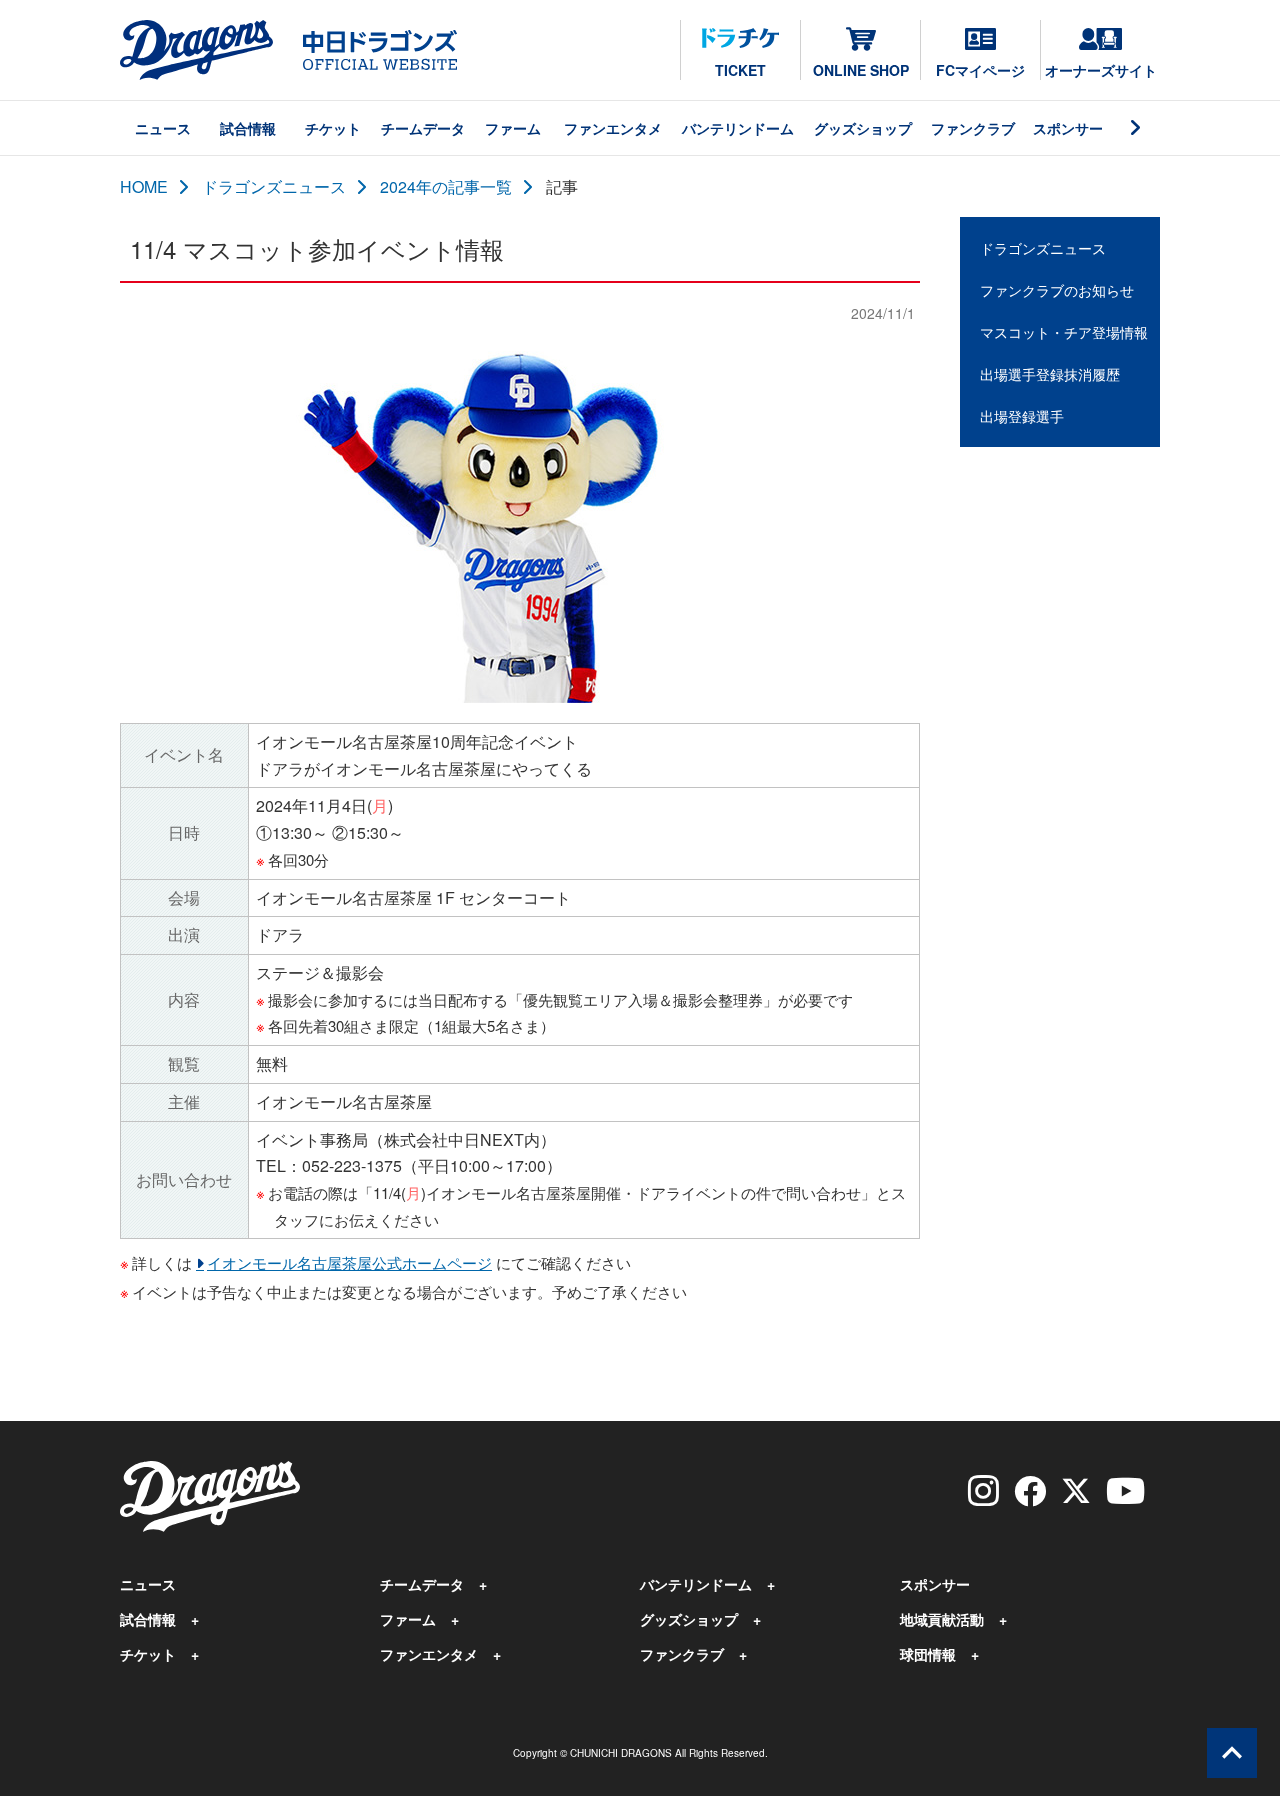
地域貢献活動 (942, 1619)
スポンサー (1068, 128)
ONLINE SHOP (861, 70)
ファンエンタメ (613, 128)
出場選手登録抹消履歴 (1050, 374)
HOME (144, 186)
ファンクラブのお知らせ (1057, 290)
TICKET (740, 70)
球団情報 (928, 1654)
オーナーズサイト (1101, 70)
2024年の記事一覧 (446, 186)
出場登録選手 (1022, 416)
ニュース (163, 128)
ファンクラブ (973, 128)
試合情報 (248, 128)
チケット (333, 128)
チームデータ (423, 128)
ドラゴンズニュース (274, 186)
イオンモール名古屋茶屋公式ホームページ (349, 1262)
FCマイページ (980, 70)
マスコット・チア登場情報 (1064, 332)
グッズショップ (863, 128)
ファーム (513, 128)
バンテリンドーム (738, 128)
